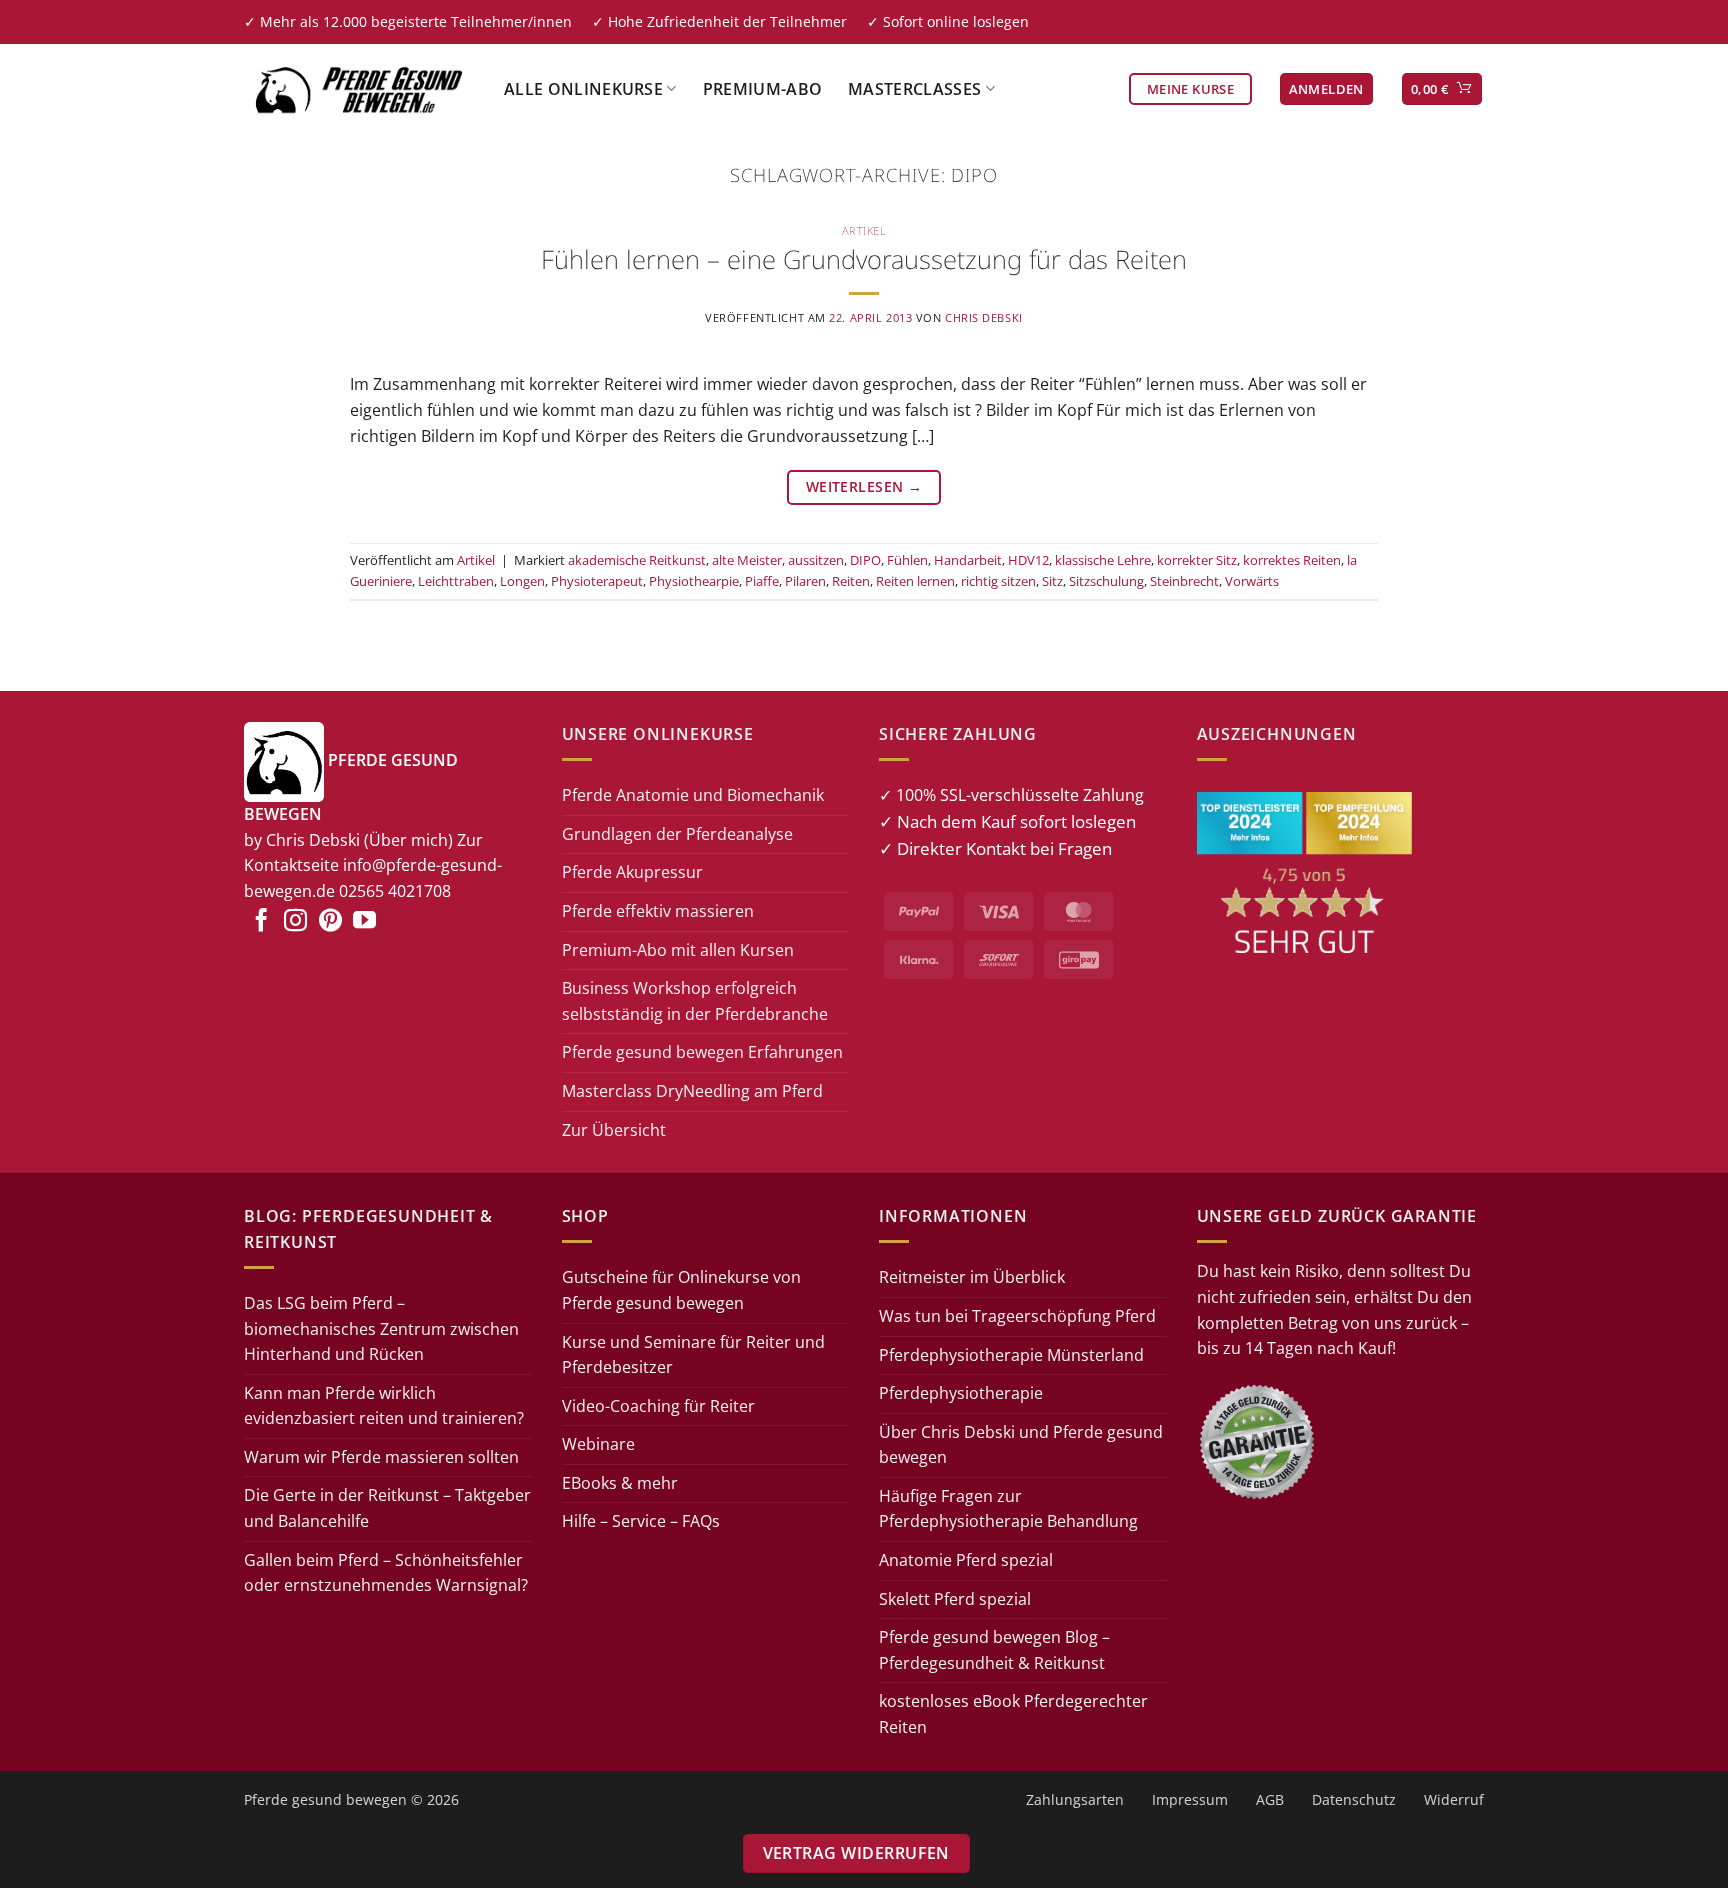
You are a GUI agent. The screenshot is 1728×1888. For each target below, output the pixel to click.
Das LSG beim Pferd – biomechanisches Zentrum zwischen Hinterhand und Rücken (381, 1328)
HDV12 (1028, 560)
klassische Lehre (1103, 560)
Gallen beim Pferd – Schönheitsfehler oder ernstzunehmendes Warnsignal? (386, 1573)
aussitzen (816, 560)
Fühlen (907, 560)
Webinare (598, 1444)
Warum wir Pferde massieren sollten (381, 1457)
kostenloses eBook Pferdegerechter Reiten (1013, 1714)
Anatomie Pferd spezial (966, 1560)
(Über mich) (408, 840)
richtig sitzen (998, 581)
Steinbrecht (1184, 581)
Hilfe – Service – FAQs (641, 1521)
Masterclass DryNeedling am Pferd (692, 1091)
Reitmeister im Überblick (972, 1277)
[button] (1326, 89)
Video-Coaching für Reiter (658, 1406)
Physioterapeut (597, 581)
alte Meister (747, 560)
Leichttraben (456, 581)
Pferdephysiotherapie (961, 1393)
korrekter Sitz (1197, 560)
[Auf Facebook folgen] (261, 922)
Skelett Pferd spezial (955, 1599)
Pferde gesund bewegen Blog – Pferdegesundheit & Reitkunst (994, 1650)
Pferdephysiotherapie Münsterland (1011, 1355)
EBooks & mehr (620, 1483)
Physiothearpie (694, 581)
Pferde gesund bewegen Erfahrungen (702, 1052)
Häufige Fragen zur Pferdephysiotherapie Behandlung (1008, 1509)
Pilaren (805, 581)
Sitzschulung (1106, 581)
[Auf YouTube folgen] (364, 922)
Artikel (864, 230)
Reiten (851, 581)
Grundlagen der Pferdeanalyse (677, 834)
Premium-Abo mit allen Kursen (678, 950)
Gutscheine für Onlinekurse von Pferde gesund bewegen (681, 1290)
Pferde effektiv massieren (658, 911)
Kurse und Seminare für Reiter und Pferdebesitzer (693, 1355)
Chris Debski (984, 317)
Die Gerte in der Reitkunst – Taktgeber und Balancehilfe (387, 1508)
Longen (522, 581)
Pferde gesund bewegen (325, 1799)
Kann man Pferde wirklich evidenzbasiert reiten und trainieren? (384, 1406)
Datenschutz (1354, 1799)
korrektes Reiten (1292, 560)
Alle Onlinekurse (583, 89)
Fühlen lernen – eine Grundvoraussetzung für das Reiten (864, 259)
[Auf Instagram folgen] (295, 922)
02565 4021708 (395, 891)
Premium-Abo (763, 89)
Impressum (1190, 1799)
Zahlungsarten (1075, 1799)
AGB (1270, 1799)
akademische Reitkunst (637, 560)
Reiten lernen (915, 581)
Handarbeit (968, 560)
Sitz (1052, 581)
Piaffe (762, 581)
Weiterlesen (864, 486)
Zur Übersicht (614, 1130)
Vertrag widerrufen (856, 1853)
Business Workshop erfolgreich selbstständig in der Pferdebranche (695, 1001)
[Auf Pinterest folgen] (330, 922)
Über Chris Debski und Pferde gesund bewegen (1021, 1445)
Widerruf (1454, 1799)
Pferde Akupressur (632, 872)
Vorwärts (1252, 581)
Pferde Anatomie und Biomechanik (693, 795)
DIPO (865, 560)
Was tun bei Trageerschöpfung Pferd (1017, 1316)
